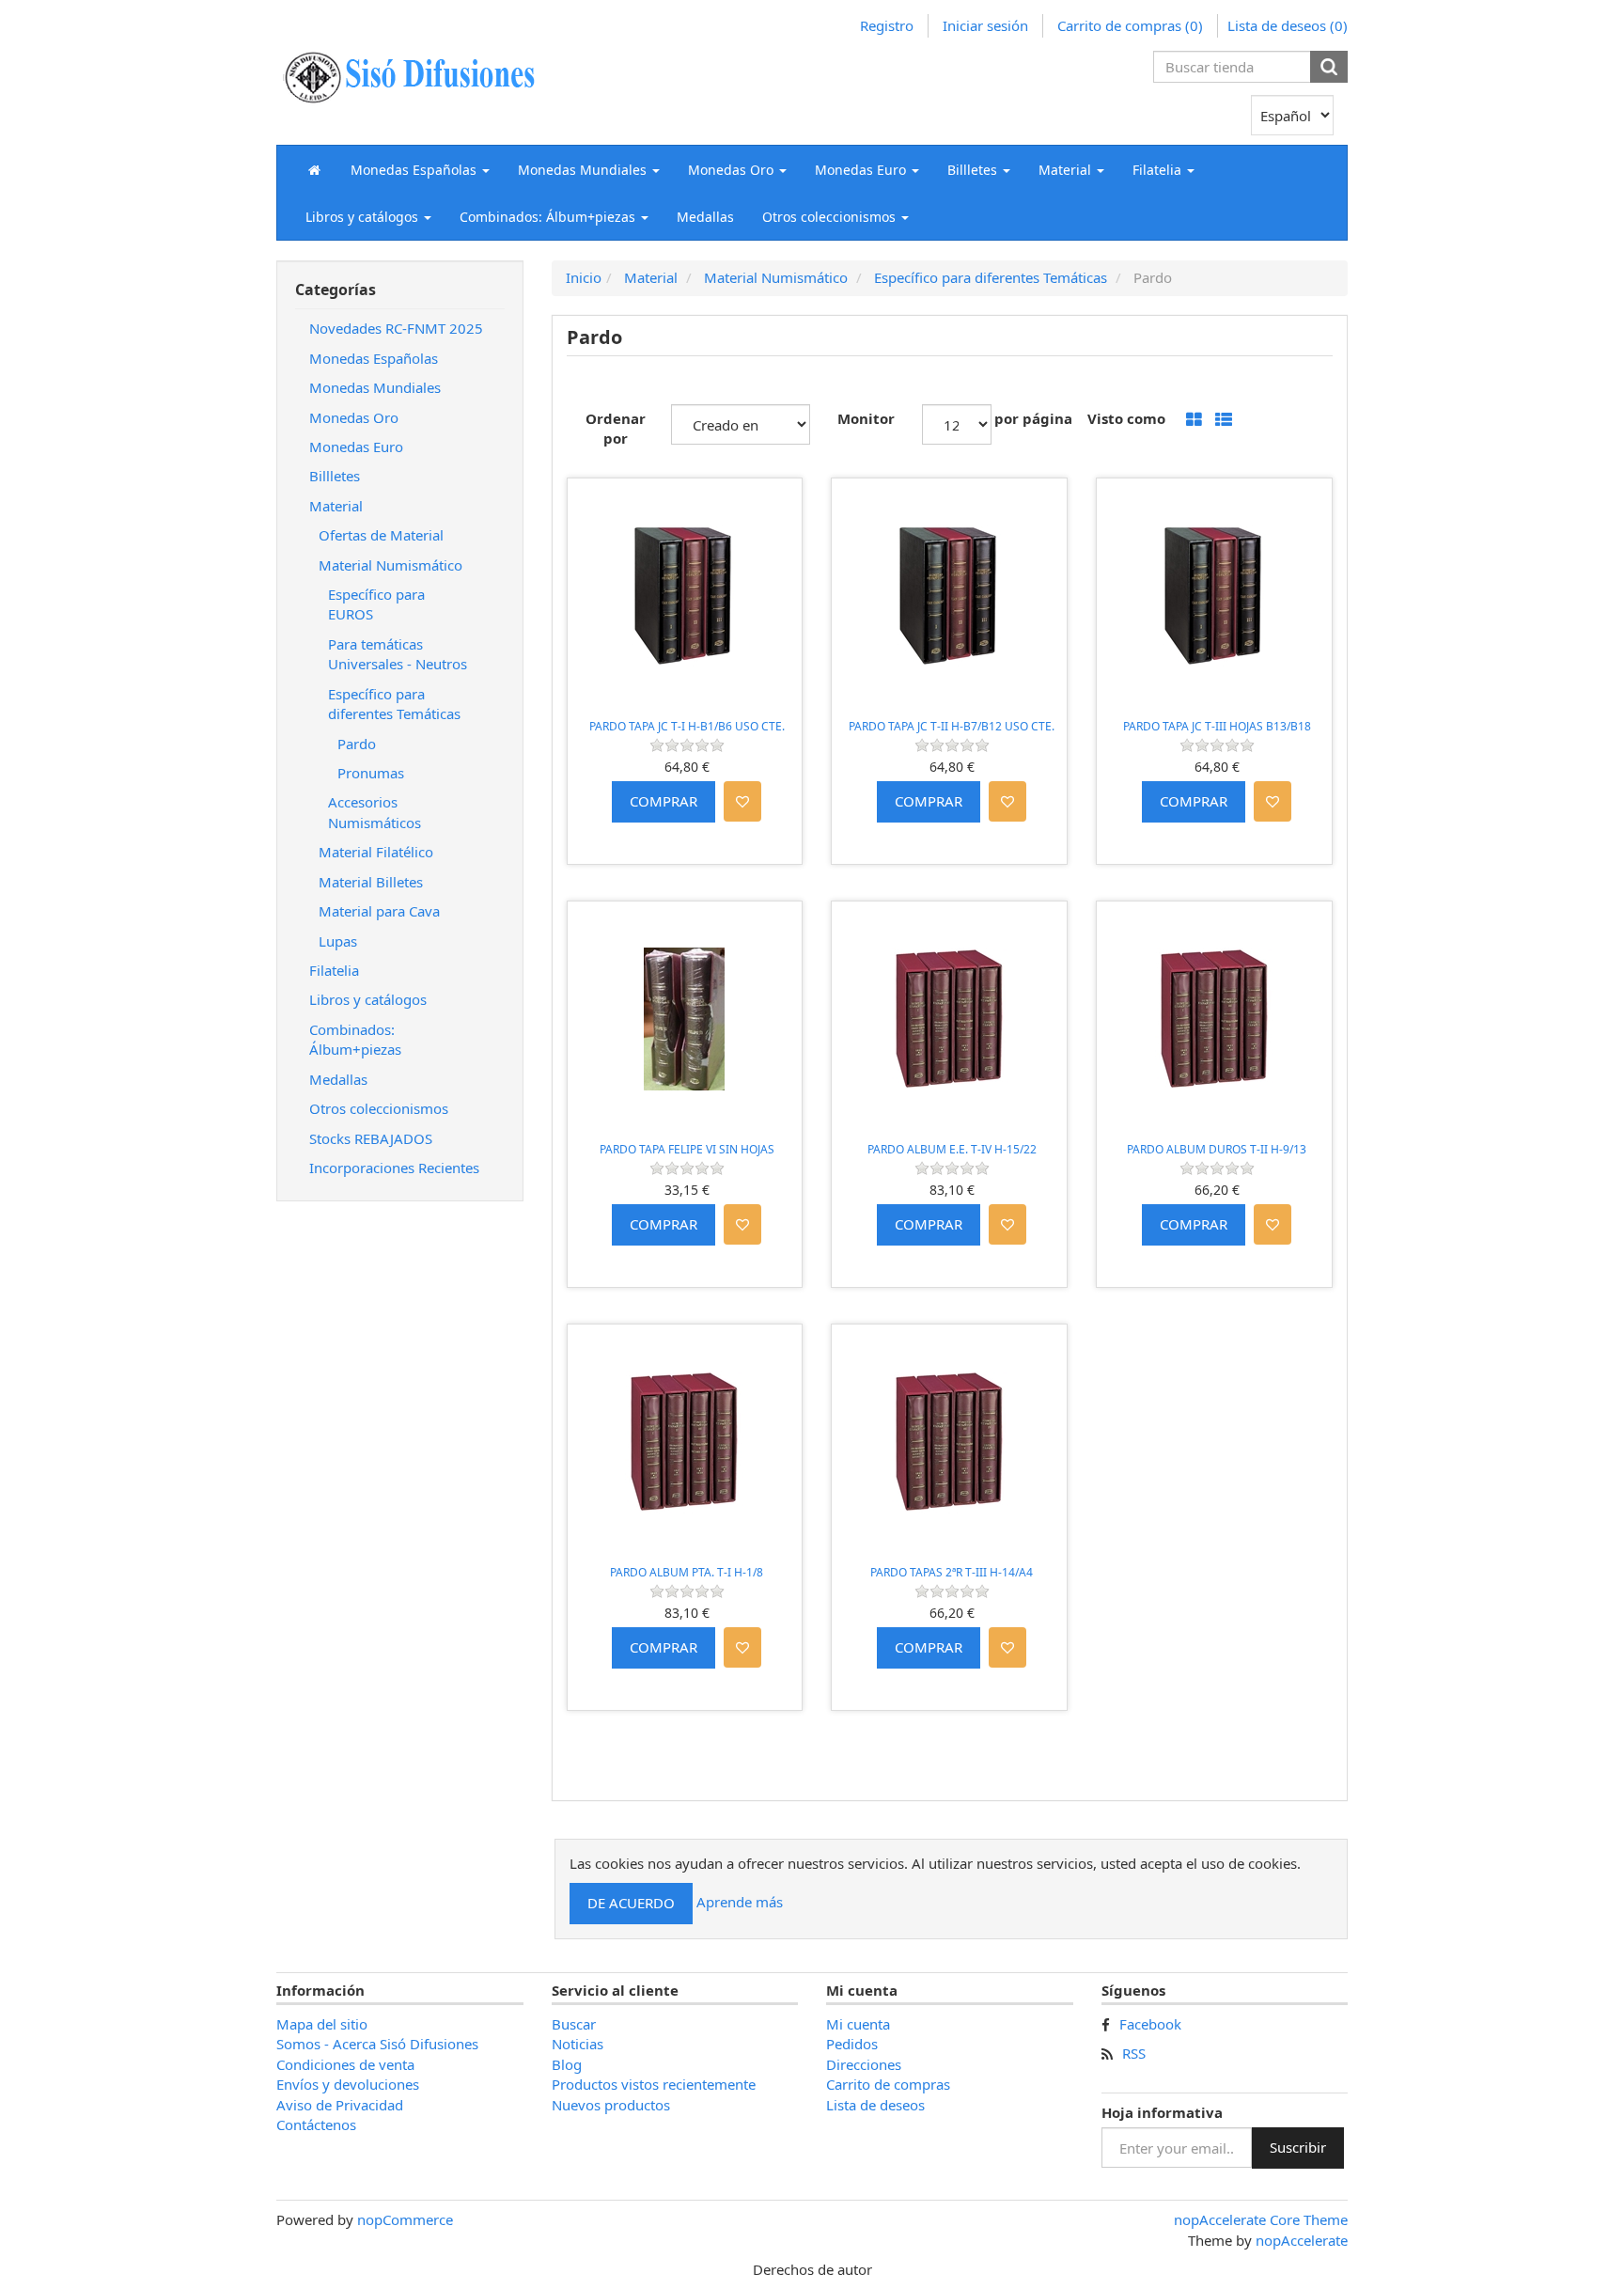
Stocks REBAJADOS (371, 1138)
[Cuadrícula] (1194, 421)
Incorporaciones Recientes (394, 1168)
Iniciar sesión (985, 25)
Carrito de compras (888, 2084)
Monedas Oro (354, 417)
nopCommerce (405, 2219)
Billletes (335, 476)
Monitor (866, 418)
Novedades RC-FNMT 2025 (396, 328)
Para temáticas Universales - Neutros (398, 654)
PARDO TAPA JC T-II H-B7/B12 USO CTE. (952, 726)
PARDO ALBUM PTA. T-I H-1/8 (687, 1572)
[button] (420, 169)
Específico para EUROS (376, 604)
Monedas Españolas (374, 358)
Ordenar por (616, 428)
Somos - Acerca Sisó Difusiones (377, 2044)
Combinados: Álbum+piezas (355, 1039)
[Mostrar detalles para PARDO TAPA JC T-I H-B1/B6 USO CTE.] (685, 596)
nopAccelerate (1302, 2240)
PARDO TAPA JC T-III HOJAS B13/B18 (1217, 726)
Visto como (1126, 418)
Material (336, 506)
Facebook (1150, 2024)
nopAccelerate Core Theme (1261, 2219)
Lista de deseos (875, 2105)
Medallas (705, 217)
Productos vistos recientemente (654, 2084)
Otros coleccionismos (379, 1108)
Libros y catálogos (368, 999)
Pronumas (371, 773)
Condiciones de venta (345, 2064)
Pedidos (852, 2044)
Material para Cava (379, 911)
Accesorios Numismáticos (375, 812)
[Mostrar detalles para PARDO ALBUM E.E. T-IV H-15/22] (949, 1019)
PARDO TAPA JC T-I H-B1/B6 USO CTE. (687, 726)
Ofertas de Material (381, 535)
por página (1033, 418)
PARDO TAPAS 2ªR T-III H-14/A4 (952, 1572)
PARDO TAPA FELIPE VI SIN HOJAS (687, 1149)
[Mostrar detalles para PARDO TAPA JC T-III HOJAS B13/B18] (1214, 596)
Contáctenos (316, 2124)
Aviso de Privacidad (340, 2105)
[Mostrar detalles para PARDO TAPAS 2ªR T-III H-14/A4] (949, 1442)
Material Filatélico (376, 852)
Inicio (584, 277)
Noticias (578, 2044)
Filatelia (334, 970)
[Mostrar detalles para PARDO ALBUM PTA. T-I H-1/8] (685, 1442)
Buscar (574, 2024)
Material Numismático (390, 565)
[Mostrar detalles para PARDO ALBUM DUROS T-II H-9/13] (1214, 1019)
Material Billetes (371, 882)
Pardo (357, 744)
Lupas (338, 941)
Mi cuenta (858, 2024)
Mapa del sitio (322, 2024)
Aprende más (740, 1902)
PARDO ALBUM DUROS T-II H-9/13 (1217, 1149)
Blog (567, 2064)
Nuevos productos (611, 2105)
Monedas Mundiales (375, 387)
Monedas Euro (356, 447)
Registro (887, 25)
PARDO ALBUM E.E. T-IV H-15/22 (952, 1149)
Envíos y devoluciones (348, 2084)
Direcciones (864, 2064)
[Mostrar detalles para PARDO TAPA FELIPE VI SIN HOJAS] (685, 1019)
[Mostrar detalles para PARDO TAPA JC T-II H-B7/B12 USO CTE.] (949, 596)
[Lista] (1224, 421)
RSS (1134, 2053)
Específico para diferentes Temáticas (394, 704)
